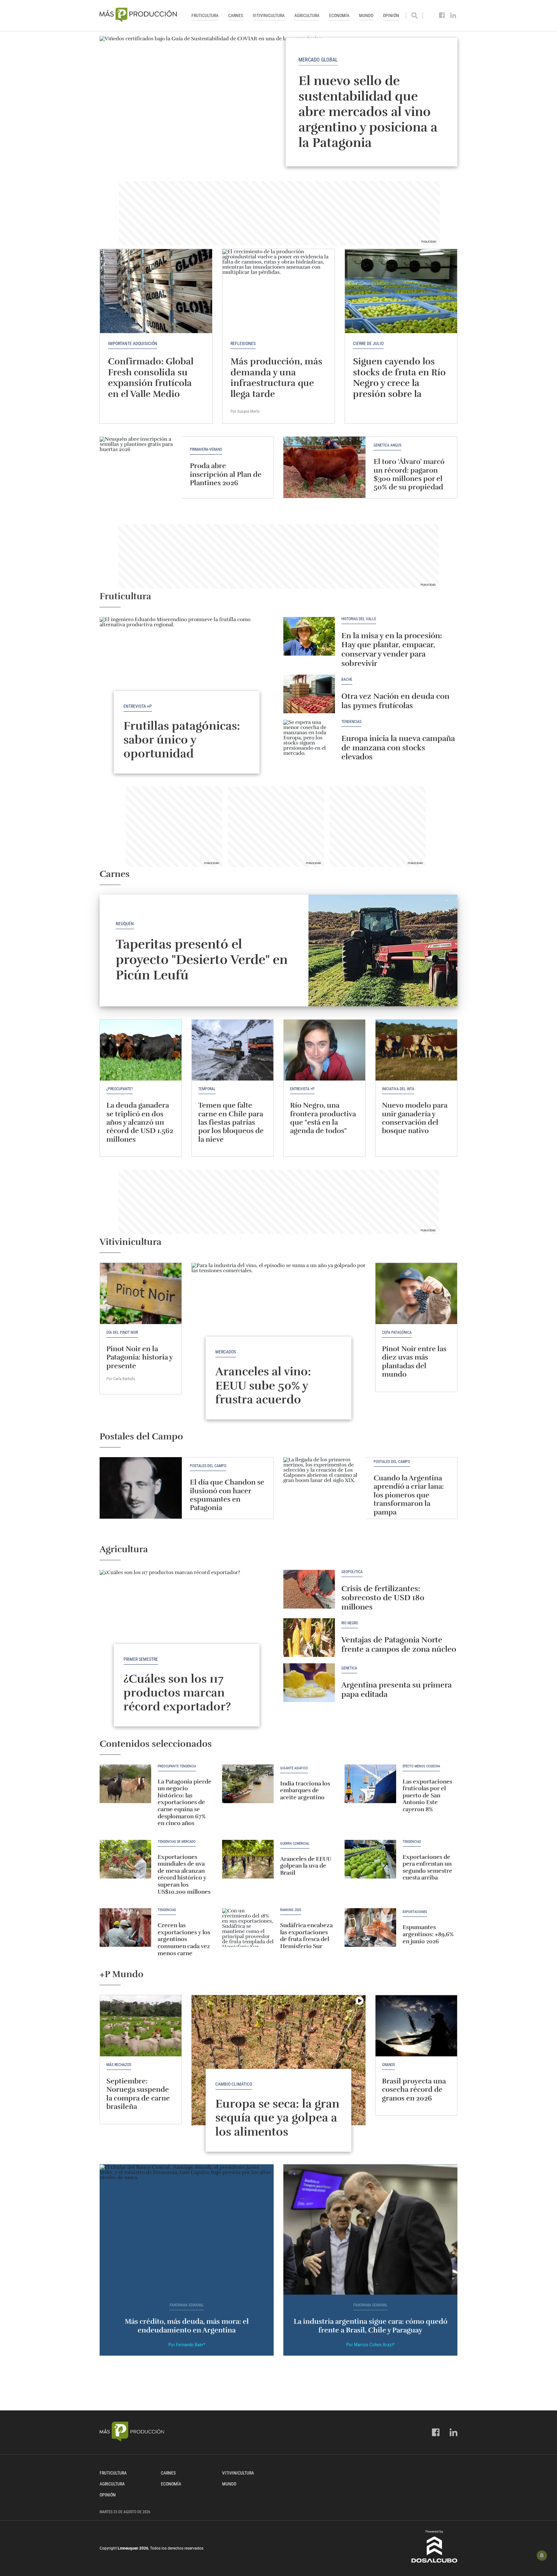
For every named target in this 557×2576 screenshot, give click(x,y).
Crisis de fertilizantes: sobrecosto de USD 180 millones (383, 1598)
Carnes (236, 15)
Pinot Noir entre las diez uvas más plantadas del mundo (414, 1361)
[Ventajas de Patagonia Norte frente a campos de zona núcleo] (309, 1638)
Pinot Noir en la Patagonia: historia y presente (139, 1357)
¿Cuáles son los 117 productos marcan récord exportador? (177, 1693)
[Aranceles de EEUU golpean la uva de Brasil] (248, 1859)
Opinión (391, 15)
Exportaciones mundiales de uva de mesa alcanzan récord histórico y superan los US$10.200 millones (184, 1874)
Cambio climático (234, 2084)
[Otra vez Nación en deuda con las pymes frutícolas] (309, 694)
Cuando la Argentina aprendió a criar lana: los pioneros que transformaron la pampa (409, 1495)
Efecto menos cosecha (421, 1766)
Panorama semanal (187, 2305)
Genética (349, 1668)
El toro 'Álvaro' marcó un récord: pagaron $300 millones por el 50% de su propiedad (409, 474)
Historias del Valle (359, 619)
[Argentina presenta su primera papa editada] (309, 1683)
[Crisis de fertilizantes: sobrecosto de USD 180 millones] (309, 1589)
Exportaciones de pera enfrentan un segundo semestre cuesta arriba (427, 1867)
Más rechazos (119, 2065)
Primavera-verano (206, 450)
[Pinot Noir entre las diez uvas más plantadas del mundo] (416, 1293)
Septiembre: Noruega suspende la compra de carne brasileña (138, 2094)
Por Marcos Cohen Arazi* (370, 2345)
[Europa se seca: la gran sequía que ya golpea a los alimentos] (278, 2060)
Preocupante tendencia (177, 1766)
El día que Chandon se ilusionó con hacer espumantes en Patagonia (227, 1495)
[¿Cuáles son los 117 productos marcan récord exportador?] (187, 1635)
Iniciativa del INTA (398, 1089)
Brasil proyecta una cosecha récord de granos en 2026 (414, 2090)
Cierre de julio (368, 343)
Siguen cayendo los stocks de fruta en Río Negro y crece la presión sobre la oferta (399, 383)
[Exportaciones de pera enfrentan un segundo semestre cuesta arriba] (370, 1859)
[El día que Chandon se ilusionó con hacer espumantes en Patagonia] (141, 1488)
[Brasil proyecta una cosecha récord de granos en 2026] (416, 2026)
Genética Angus (387, 445)
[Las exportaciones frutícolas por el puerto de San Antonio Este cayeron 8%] (370, 1784)
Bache (347, 680)
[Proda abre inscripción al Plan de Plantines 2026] (141, 467)
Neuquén (125, 924)
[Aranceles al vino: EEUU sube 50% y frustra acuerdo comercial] (278, 1328)
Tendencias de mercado (177, 1842)
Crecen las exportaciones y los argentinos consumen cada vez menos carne (184, 1939)
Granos (388, 2065)
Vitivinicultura (269, 15)
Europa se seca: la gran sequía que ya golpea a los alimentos (277, 2118)
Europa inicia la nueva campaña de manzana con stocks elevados (398, 748)
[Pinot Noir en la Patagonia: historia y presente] (141, 1293)
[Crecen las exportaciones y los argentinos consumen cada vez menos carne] (125, 1927)
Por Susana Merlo (245, 411)
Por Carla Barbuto (121, 1379)
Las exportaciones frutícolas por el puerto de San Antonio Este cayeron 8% (427, 1795)
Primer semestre (141, 1659)
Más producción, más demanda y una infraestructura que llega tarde (276, 378)
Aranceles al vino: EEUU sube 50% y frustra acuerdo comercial (263, 1392)
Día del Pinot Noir (122, 1332)
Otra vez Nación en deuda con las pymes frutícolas (395, 701)
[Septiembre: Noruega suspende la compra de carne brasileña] (141, 2026)
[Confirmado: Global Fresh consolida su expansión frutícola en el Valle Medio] (156, 291)
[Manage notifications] (542, 2555)
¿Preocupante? (120, 1089)
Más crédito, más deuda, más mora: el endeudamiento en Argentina (187, 2326)
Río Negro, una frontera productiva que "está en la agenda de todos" (323, 1118)
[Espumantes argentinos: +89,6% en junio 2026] (370, 1927)
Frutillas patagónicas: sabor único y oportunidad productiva (182, 747)
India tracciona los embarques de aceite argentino (305, 1790)
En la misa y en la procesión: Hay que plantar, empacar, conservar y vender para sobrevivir (392, 649)
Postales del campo (208, 1466)
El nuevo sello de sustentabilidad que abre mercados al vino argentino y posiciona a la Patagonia (368, 111)
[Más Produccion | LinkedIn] (453, 15)
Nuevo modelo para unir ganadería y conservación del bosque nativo (415, 1118)
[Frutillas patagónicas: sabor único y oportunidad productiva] (187, 682)
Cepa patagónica (397, 1332)
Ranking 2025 (291, 1910)
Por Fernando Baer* (187, 2345)
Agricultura (307, 15)
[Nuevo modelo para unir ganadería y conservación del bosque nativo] (416, 1050)
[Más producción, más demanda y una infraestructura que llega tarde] (278, 291)
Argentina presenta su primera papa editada (396, 1690)
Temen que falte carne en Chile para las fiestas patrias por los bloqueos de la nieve (231, 1122)
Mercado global (318, 59)
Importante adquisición (133, 343)
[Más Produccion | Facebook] (442, 15)
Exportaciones (415, 1912)
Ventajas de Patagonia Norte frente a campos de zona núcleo (399, 1644)
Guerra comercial (295, 1844)
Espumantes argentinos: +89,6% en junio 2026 (428, 1934)
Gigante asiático (294, 1768)
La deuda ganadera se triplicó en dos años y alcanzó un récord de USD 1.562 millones (140, 1122)
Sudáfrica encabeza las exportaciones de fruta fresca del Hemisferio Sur (306, 1936)
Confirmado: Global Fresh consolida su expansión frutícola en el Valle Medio (151, 378)
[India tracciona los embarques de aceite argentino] (248, 1784)
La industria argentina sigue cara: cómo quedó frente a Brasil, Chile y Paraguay (371, 2326)
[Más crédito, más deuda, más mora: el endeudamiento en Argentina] (187, 2230)
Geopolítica (352, 1572)
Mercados (226, 1352)
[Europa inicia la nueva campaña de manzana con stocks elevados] (309, 739)
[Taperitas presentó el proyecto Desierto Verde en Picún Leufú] (383, 951)
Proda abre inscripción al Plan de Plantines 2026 (226, 474)
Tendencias (351, 722)
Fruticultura (205, 15)
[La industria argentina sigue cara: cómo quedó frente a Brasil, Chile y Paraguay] (370, 2230)
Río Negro (350, 1623)
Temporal (207, 1089)
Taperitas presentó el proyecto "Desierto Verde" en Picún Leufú (202, 960)
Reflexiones (243, 343)
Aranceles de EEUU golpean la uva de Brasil (306, 1866)
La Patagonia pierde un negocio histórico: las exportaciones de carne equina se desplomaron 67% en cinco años (185, 1802)
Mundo (366, 15)
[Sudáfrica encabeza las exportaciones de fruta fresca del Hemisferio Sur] (248, 1927)
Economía (339, 15)
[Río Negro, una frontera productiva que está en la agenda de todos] (324, 1050)
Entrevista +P (138, 706)
